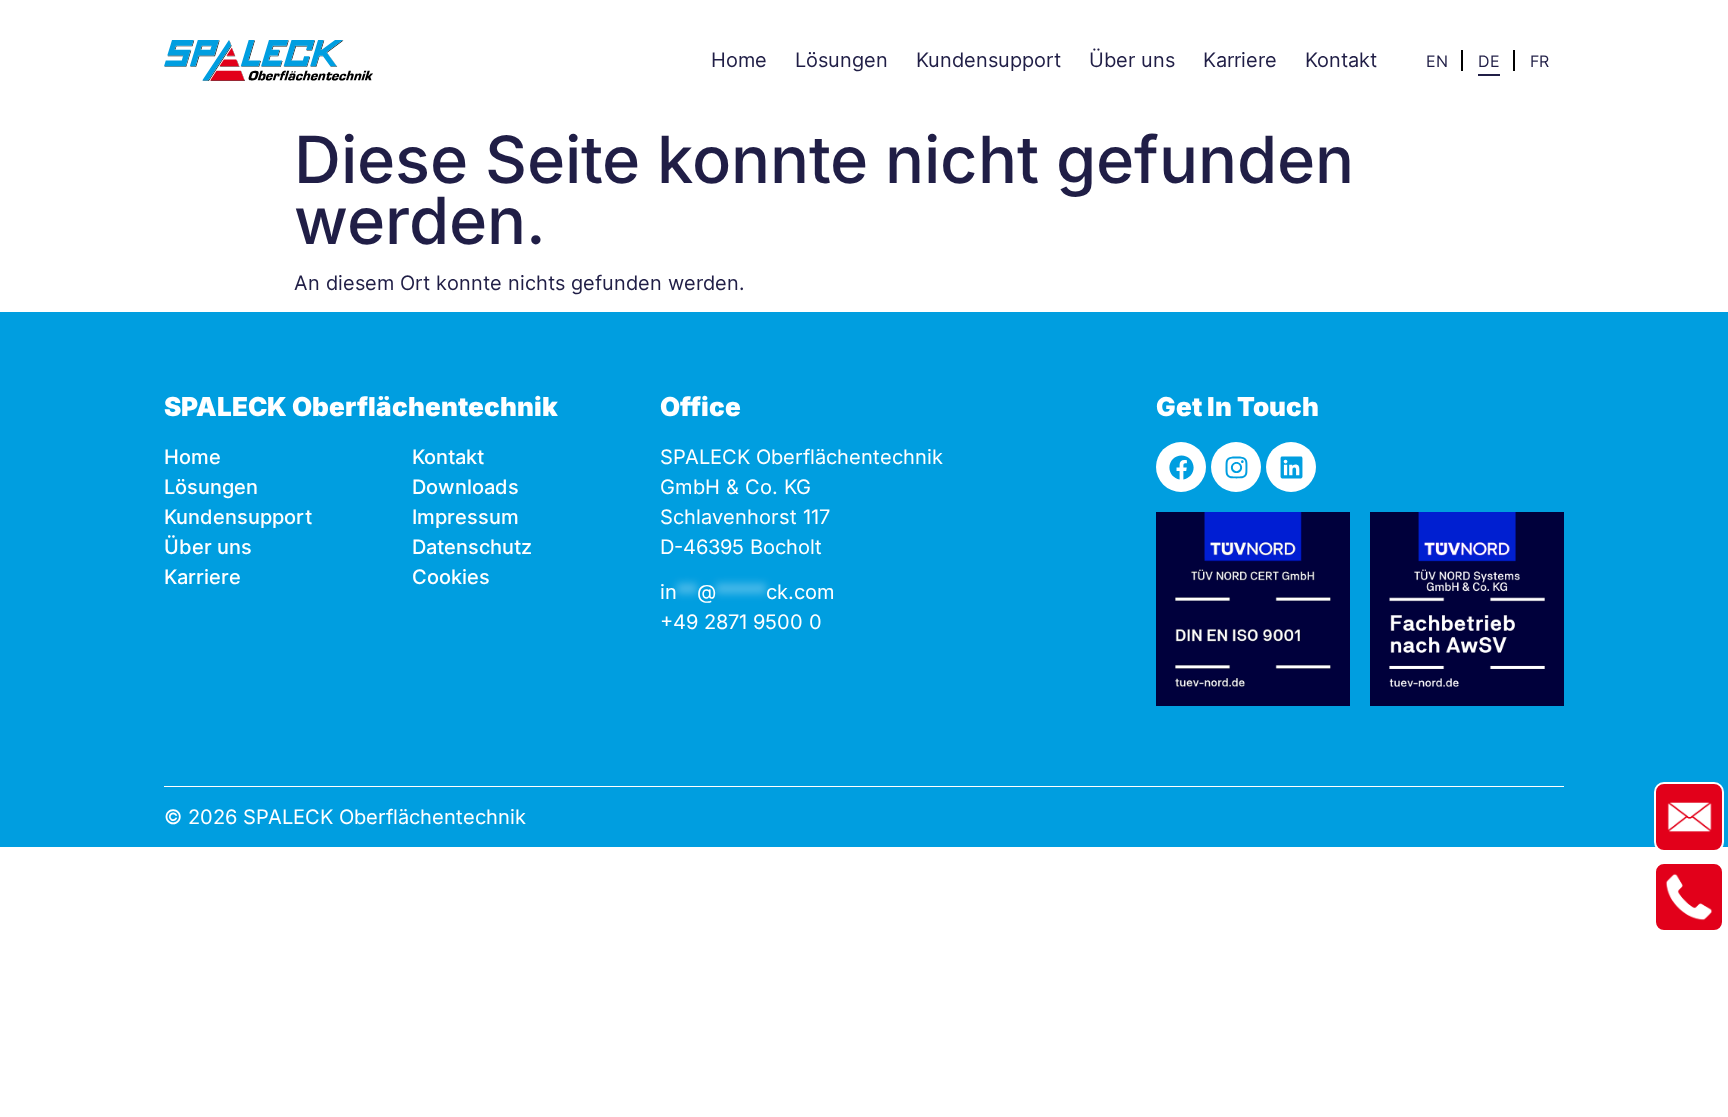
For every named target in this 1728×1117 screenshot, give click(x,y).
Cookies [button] (451, 577)
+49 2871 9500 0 (741, 622)
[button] (841, 60)
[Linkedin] (1291, 467)
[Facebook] (1181, 467)
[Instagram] (1236, 467)
